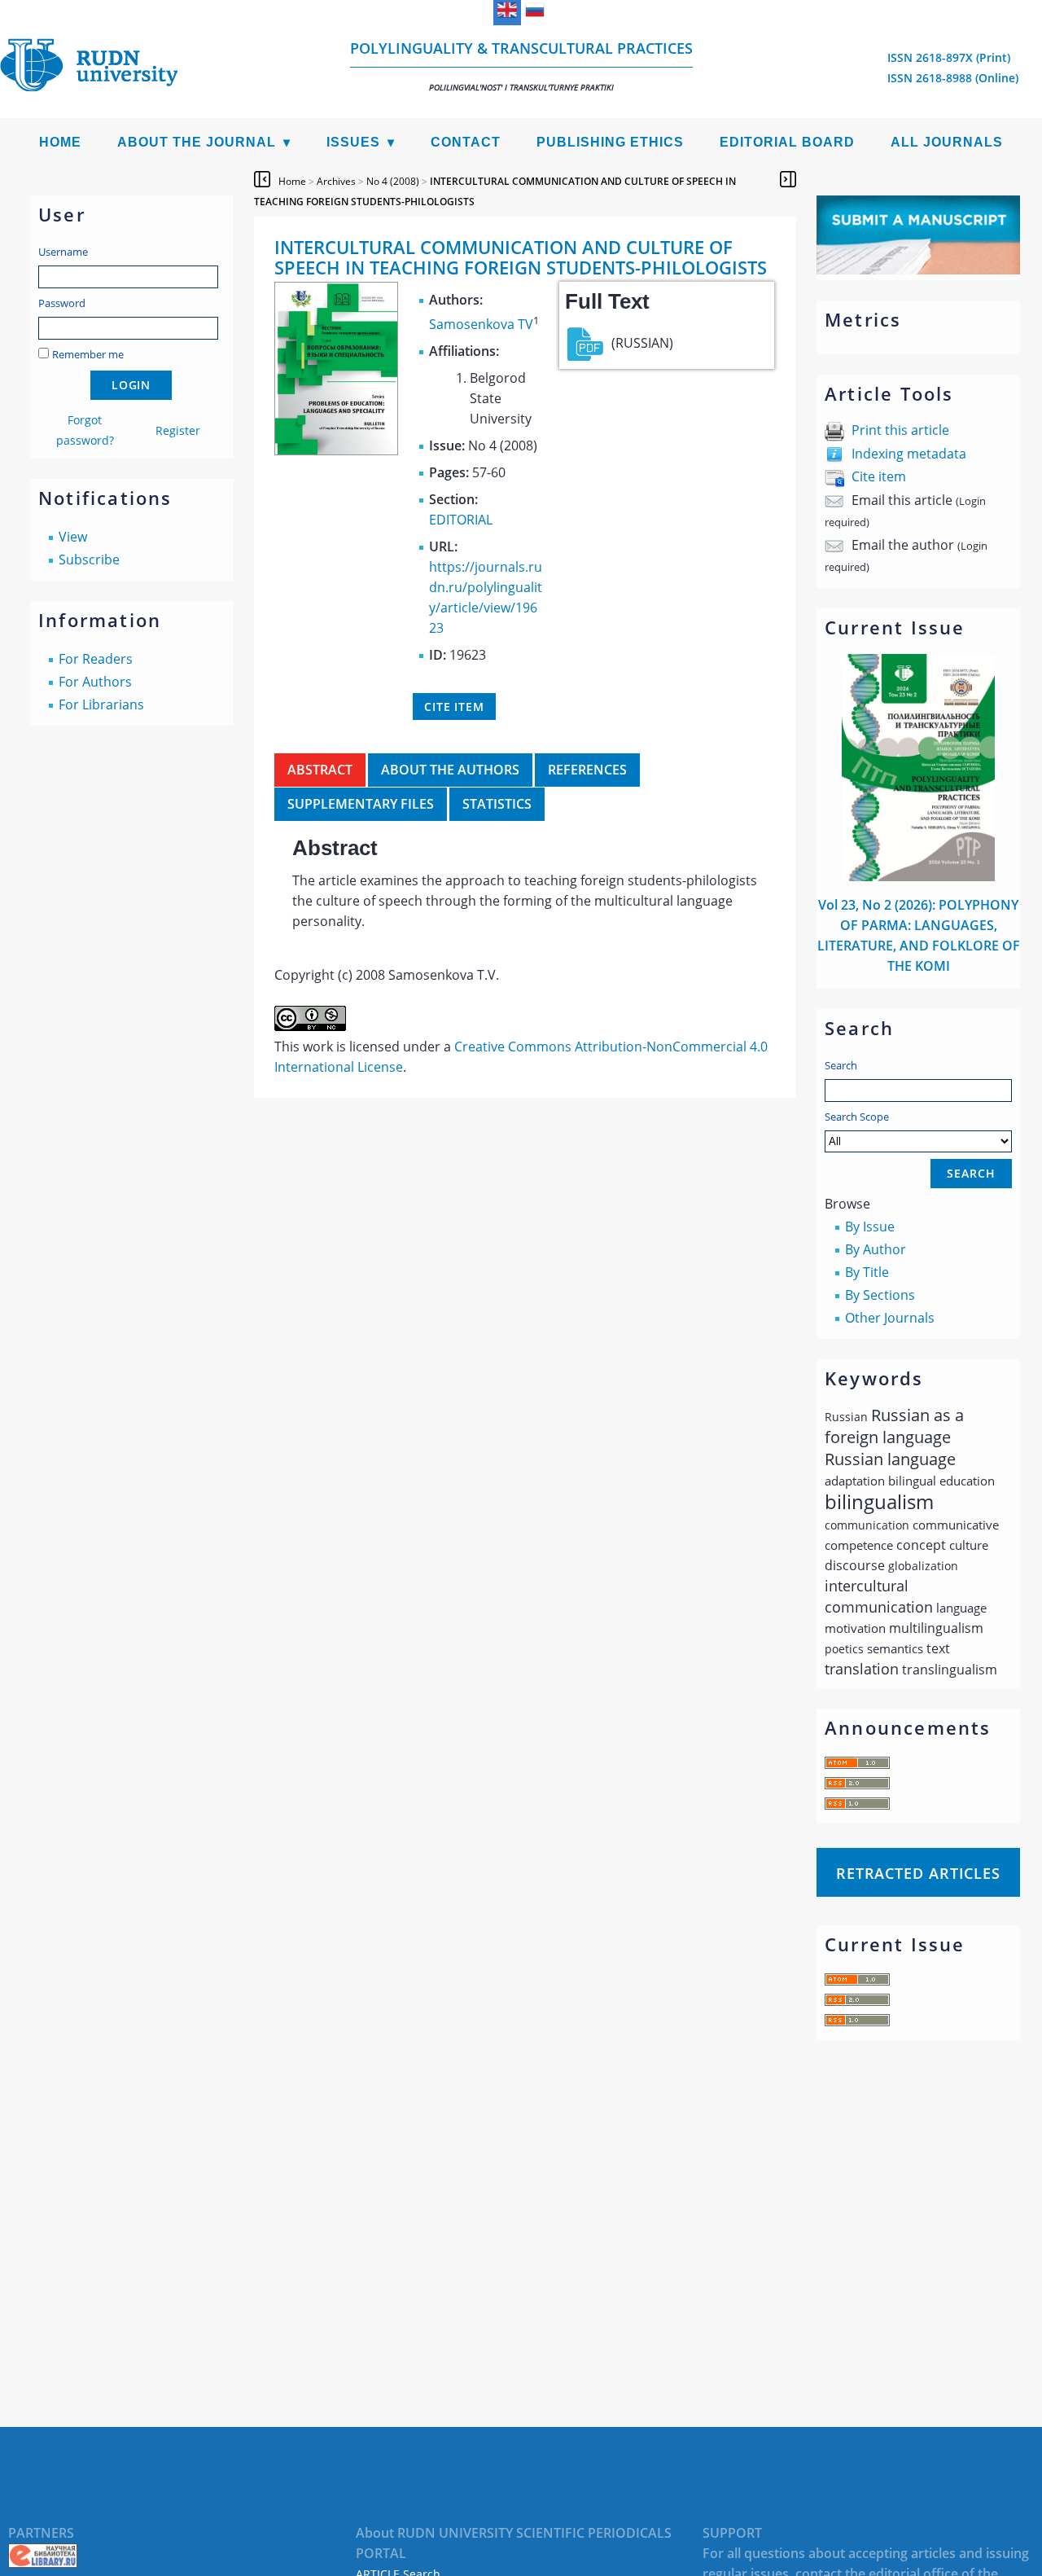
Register (178, 430)
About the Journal (197, 142)
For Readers (96, 659)
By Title (867, 1272)
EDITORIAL (461, 520)
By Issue (870, 1227)
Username (63, 252)
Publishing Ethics (610, 142)
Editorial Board (787, 142)
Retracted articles (918, 1873)
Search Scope (857, 1117)
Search (841, 1065)
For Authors (95, 682)
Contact (466, 142)
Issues (353, 142)
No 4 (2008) (393, 181)
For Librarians (101, 704)
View (73, 537)
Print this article (900, 430)
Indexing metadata (909, 454)
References (587, 770)
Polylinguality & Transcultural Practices (521, 66)
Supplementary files (361, 804)
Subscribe (89, 560)
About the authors (450, 770)
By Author (876, 1249)
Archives (336, 181)
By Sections (880, 1295)
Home (60, 142)
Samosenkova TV (481, 324)
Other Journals (890, 1318)
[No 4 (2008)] (336, 450)
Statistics (497, 804)
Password (62, 303)
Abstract (320, 770)
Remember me (88, 354)
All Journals (947, 142)
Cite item (879, 476)
